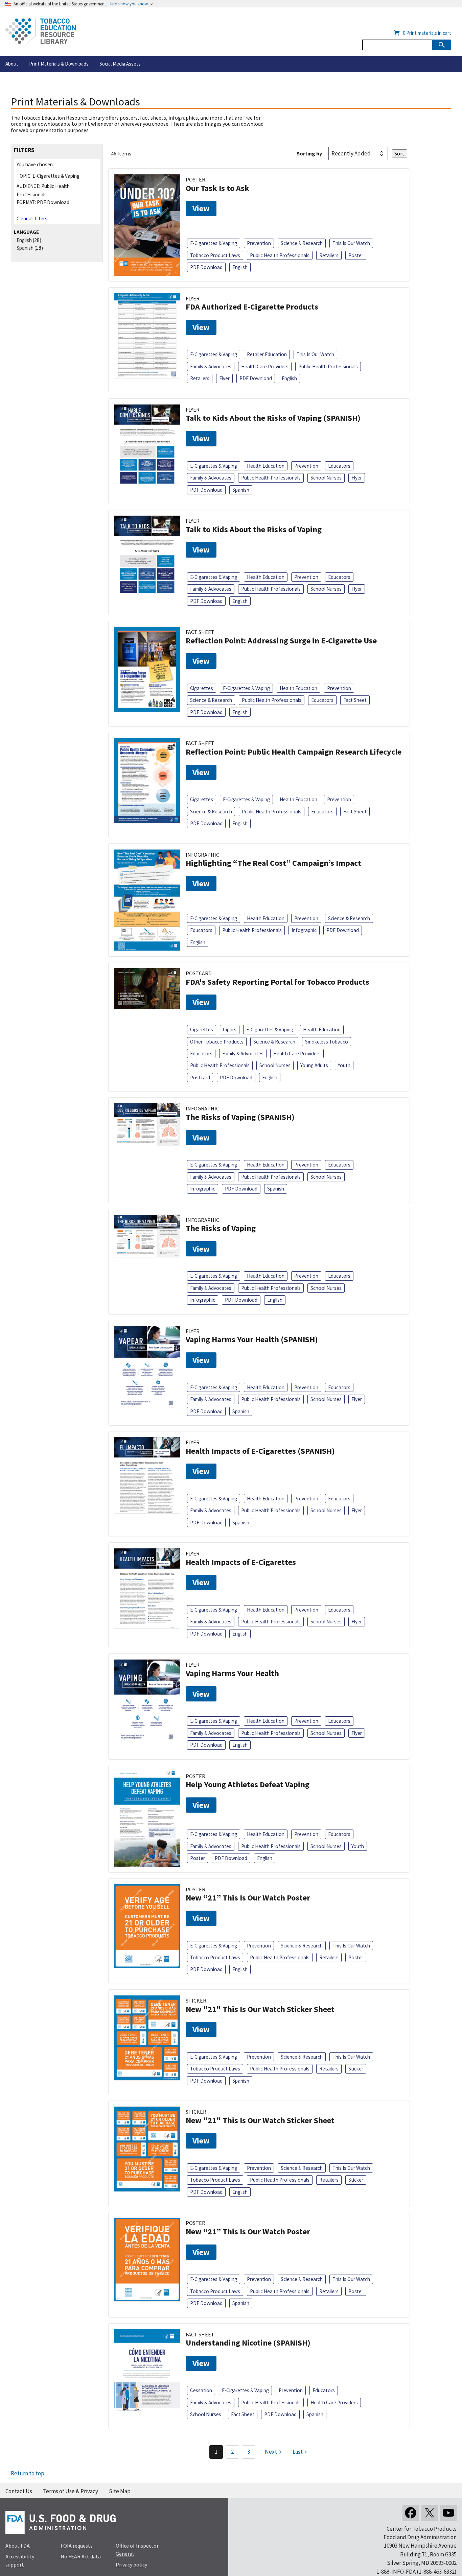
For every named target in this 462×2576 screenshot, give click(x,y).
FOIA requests (77, 2546)
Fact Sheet (355, 700)
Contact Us (19, 2491)
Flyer (224, 378)
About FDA (18, 2546)
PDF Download (206, 267)
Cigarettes (202, 688)
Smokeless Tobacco (327, 1042)
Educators (339, 466)
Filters (24, 150)
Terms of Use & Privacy (71, 2491)
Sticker (356, 2069)
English (24, 240)
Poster (356, 255)
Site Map (120, 2491)
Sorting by (309, 153)
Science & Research (302, 243)
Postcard (200, 1077)
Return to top (28, 2473)
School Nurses (326, 478)
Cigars (230, 1029)
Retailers (329, 255)
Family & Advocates (211, 366)
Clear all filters (32, 218)
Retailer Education (267, 354)
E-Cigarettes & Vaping (214, 243)
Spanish (25, 248)
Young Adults (314, 1065)
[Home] (41, 33)
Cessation (201, 2390)
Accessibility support (20, 2560)
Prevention (259, 243)
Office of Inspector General (137, 2550)
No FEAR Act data (81, 2556)
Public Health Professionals (280, 255)
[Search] (442, 45)
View (201, 208)
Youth (344, 1065)
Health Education (266, 466)
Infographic (304, 930)
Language (26, 232)
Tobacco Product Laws (215, 255)
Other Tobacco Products (217, 1042)
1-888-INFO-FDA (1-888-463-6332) (417, 2572)
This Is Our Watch (351, 243)
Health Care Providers (265, 366)
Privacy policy (131, 2565)
